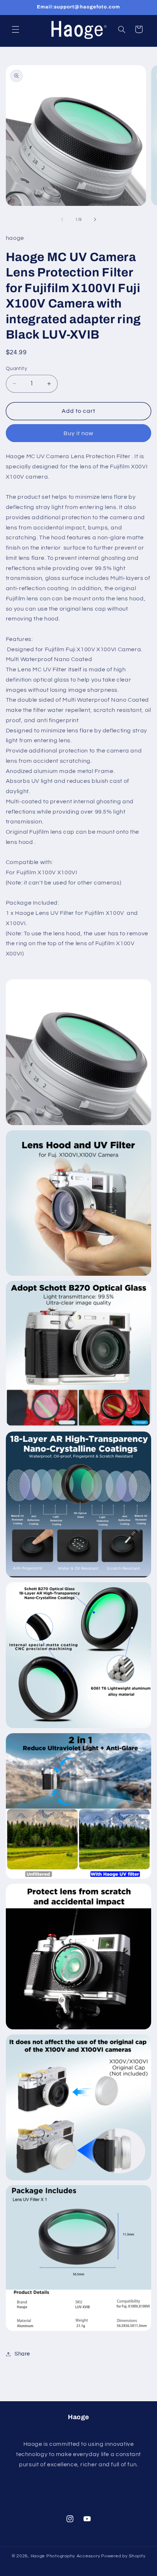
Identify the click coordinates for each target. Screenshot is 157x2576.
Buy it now (79, 433)
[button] (15, 29)
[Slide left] (62, 220)
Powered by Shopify (123, 2556)
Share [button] (22, 2354)
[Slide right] (95, 220)
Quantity (16, 369)
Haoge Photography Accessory (66, 2556)
